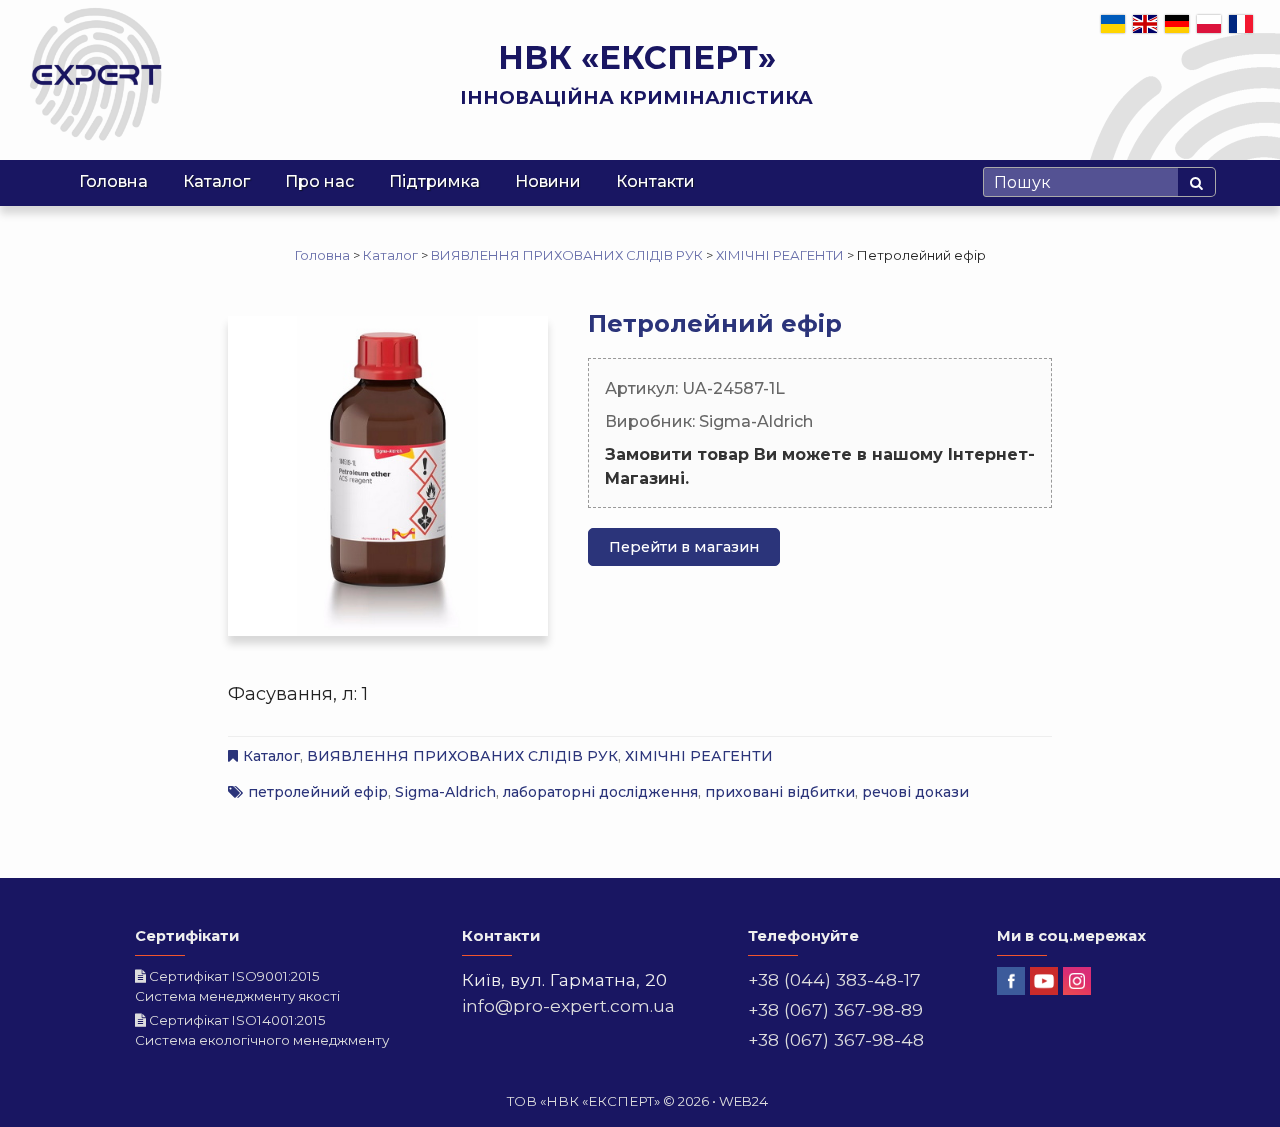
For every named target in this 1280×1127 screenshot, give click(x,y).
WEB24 (743, 1101)
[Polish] (1210, 23)
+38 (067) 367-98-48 (836, 1039)
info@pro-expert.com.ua (568, 1005)
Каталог (216, 181)
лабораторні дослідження (600, 792)
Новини (548, 181)
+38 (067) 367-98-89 (835, 1009)
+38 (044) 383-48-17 (834, 979)
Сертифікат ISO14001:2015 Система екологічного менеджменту (262, 1030)
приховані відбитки (780, 792)
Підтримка (434, 181)
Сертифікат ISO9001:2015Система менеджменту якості (237, 986)
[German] (1178, 23)
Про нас (319, 181)
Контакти (655, 181)
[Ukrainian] (1114, 23)
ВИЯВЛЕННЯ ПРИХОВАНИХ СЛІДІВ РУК (462, 756)
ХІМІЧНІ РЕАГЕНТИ (699, 756)
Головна (113, 181)
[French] (1242, 23)
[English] (1146, 23)
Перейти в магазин (684, 547)
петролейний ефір (318, 792)
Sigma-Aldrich (445, 792)
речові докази (915, 792)
